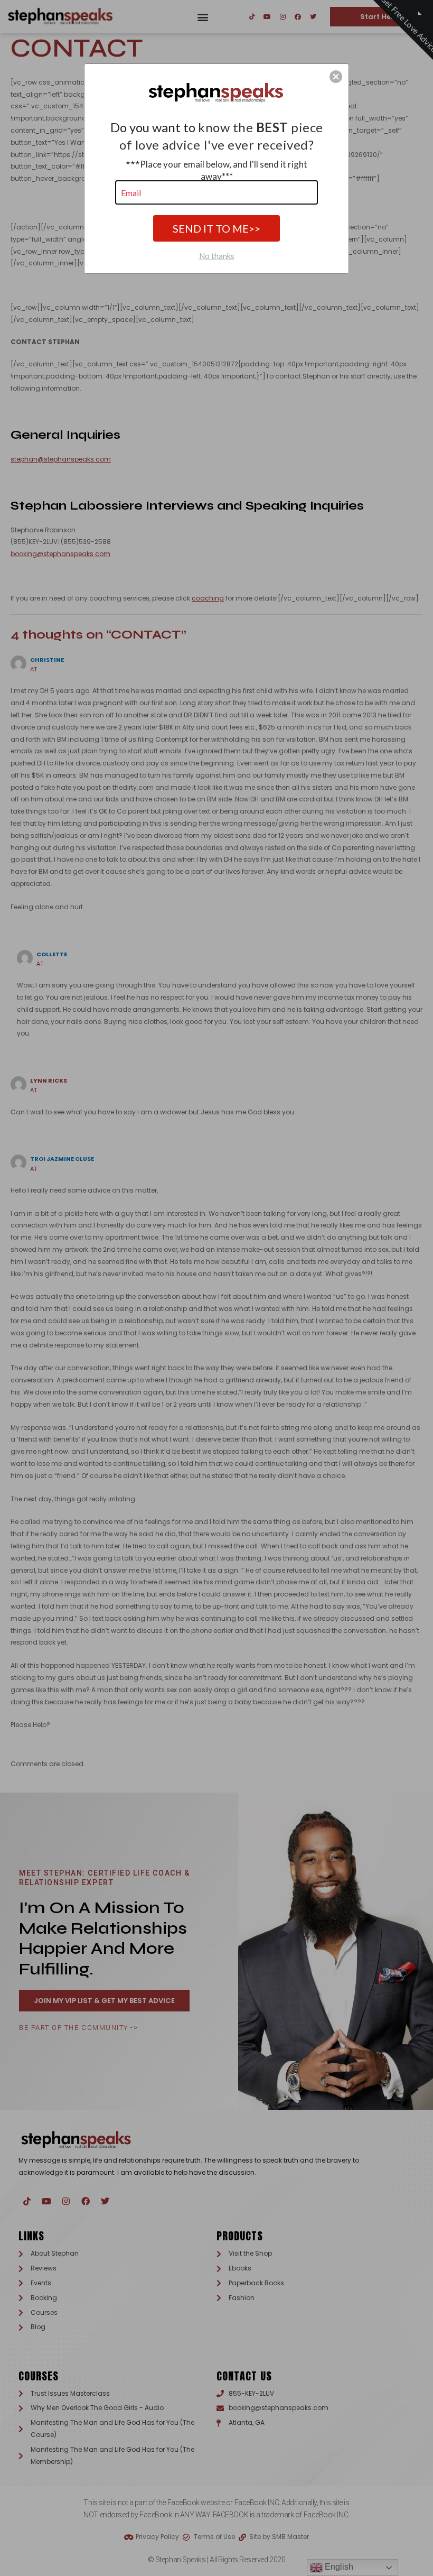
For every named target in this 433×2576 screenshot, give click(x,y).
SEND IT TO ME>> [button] (216, 228)
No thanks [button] (217, 256)
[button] (336, 77)
